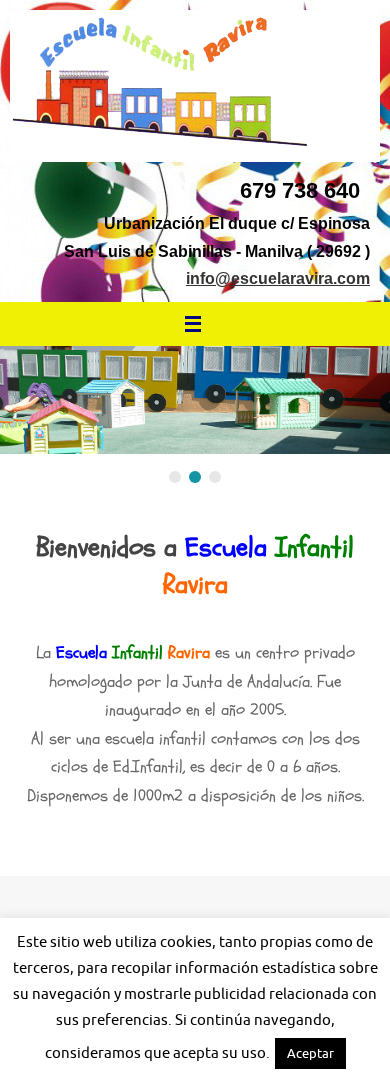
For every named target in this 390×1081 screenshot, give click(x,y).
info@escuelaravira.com (278, 278)
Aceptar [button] (310, 1053)
